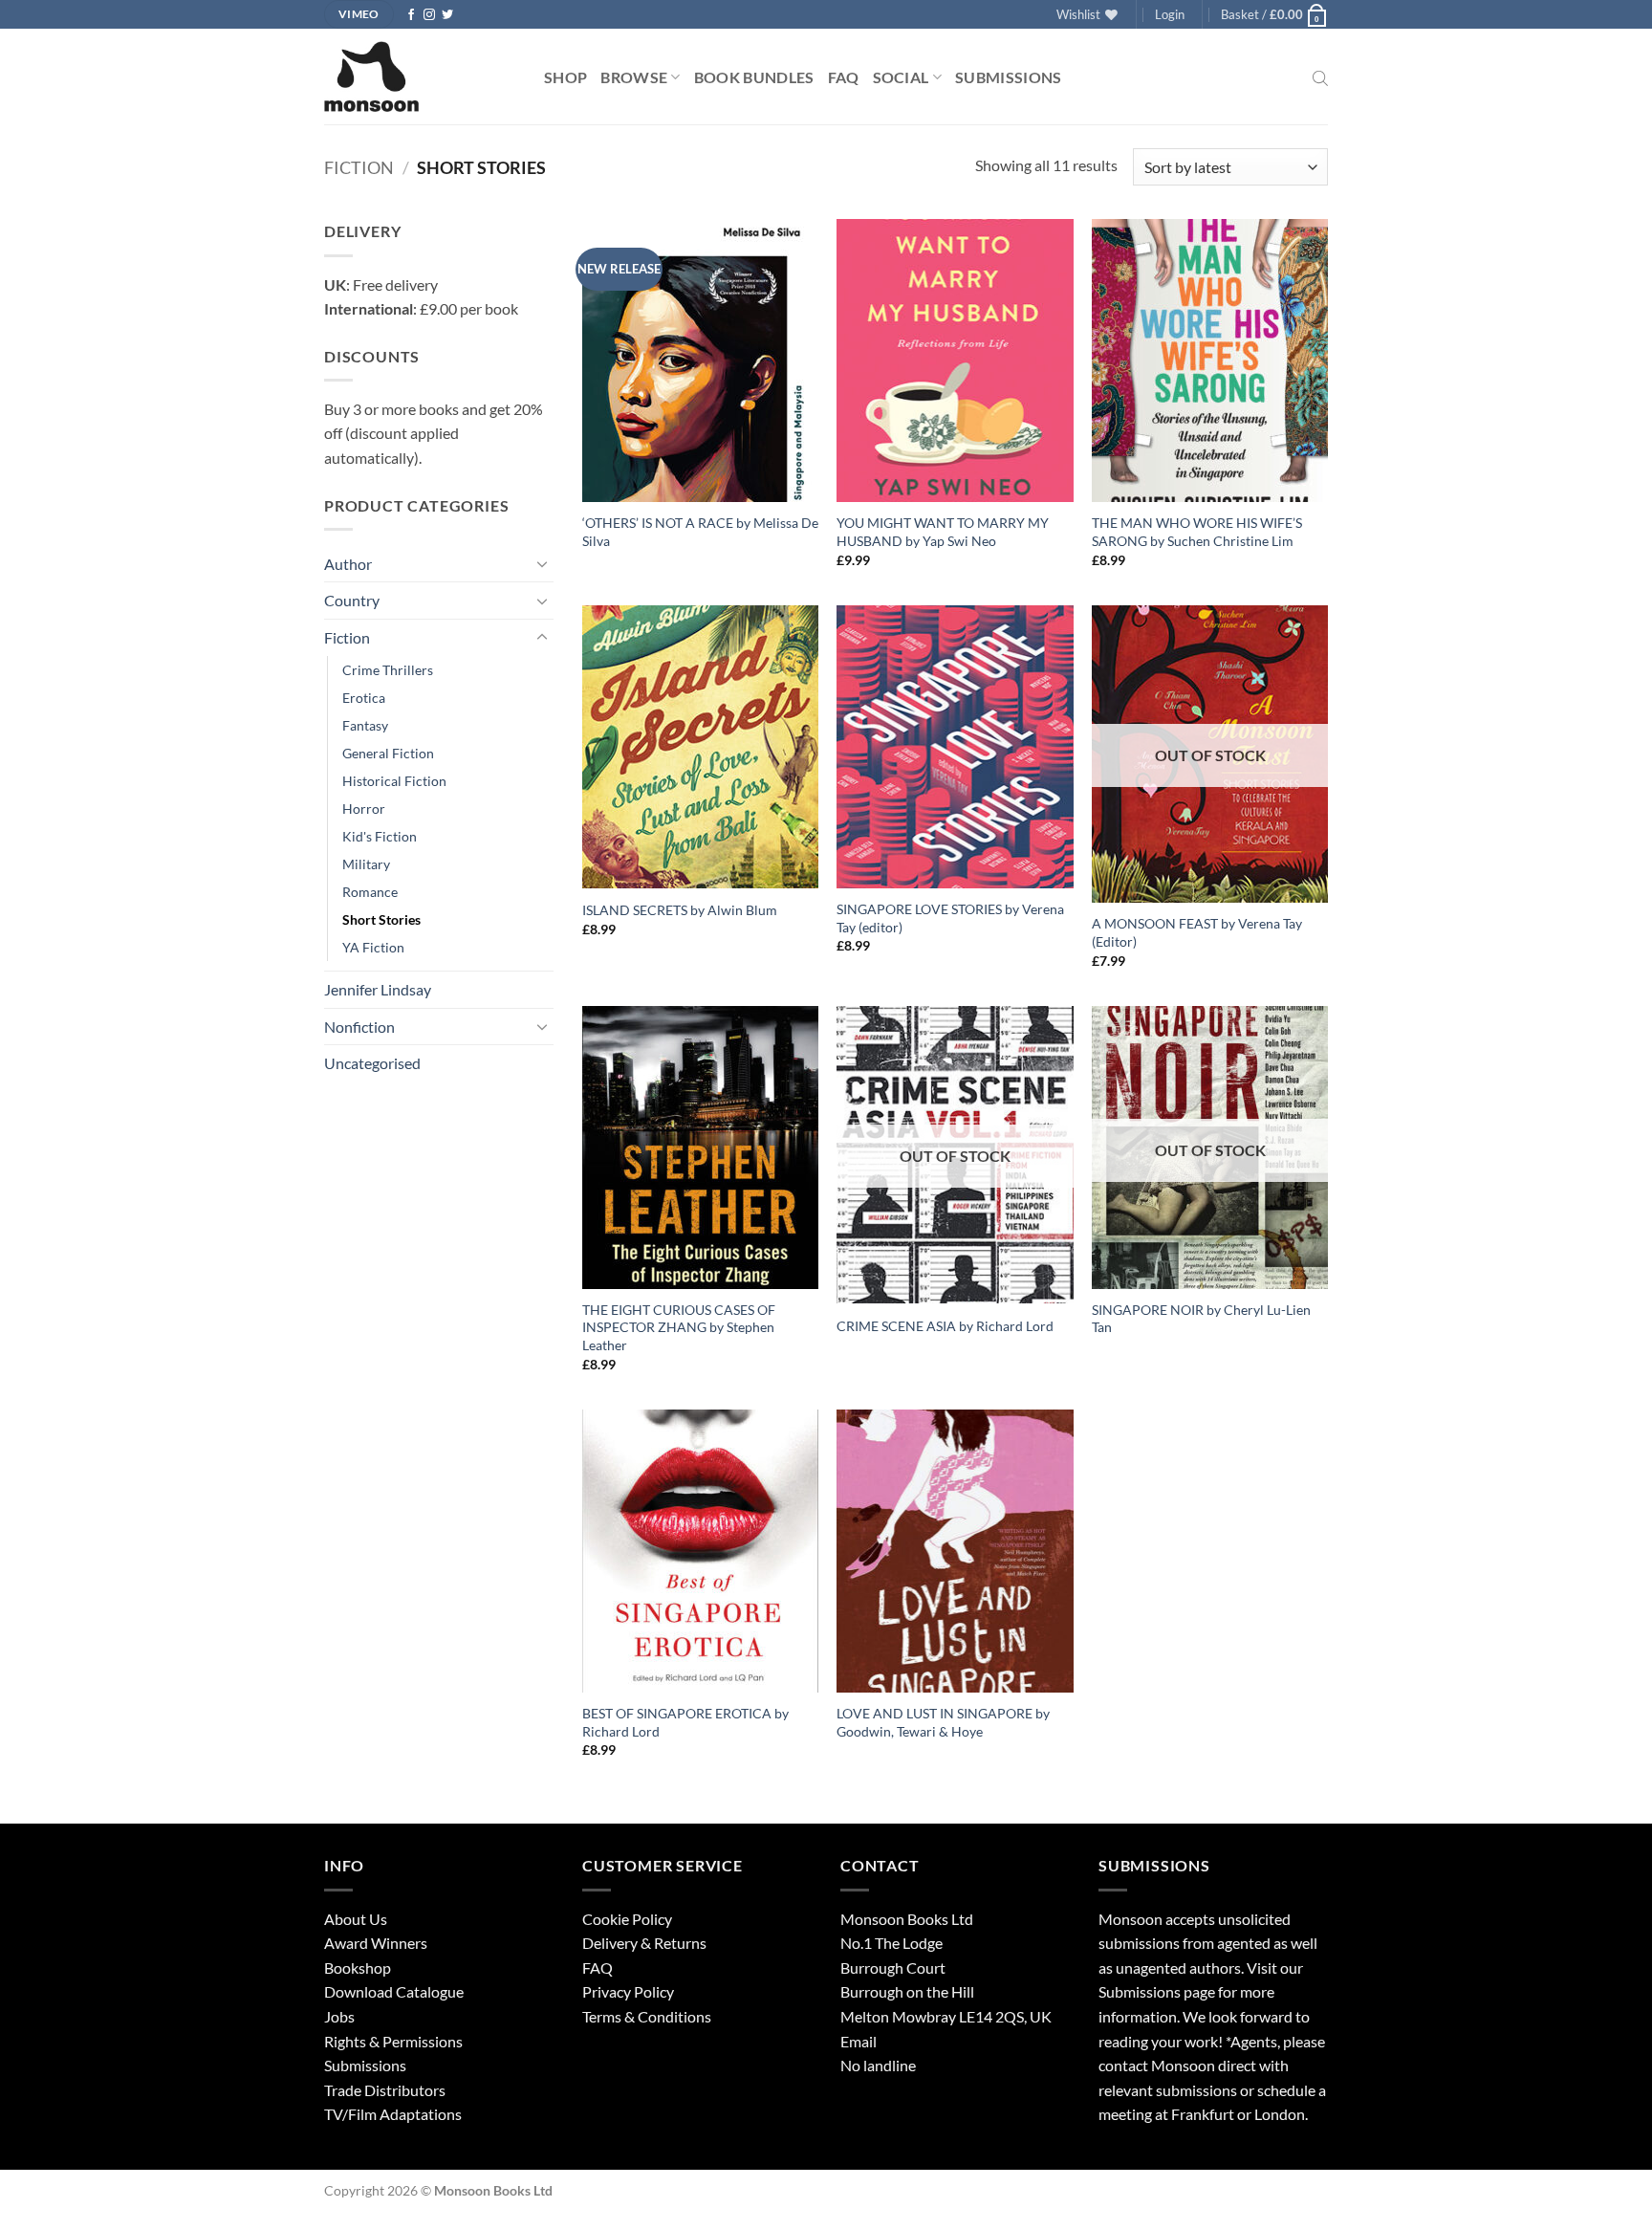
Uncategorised (372, 1063)
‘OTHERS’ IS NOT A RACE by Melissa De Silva (700, 532)
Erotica (364, 698)
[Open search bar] (1320, 77)
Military (366, 864)
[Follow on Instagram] (429, 15)
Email (859, 2041)
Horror (364, 809)
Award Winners (376, 1943)
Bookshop (358, 1968)
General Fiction (388, 753)
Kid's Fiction (380, 836)
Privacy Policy (628, 1991)
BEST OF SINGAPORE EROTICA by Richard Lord (685, 1722)
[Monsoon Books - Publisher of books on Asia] (420, 77)
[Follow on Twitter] (447, 15)
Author (348, 564)
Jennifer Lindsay (378, 989)
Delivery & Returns (644, 1943)
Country (352, 600)
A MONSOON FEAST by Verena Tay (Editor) (1197, 932)
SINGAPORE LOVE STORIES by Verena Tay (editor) (950, 918)
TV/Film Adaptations (393, 2114)
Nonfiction (359, 1027)
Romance (370, 892)
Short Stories (381, 919)
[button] (1170, 14)
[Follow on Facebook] (411, 15)
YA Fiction (373, 947)
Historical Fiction (394, 781)
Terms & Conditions (647, 2016)
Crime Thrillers (388, 670)
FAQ (844, 77)
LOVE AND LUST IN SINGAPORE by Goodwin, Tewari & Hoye (943, 1722)
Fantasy (365, 725)
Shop (565, 77)
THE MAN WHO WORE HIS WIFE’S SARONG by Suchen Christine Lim (1197, 532)
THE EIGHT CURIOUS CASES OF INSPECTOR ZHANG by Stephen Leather (679, 1327)
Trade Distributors (385, 2090)
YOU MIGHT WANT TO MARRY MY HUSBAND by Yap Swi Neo (943, 532)
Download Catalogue (394, 1991)
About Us (356, 1919)
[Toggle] (542, 563)
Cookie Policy (627, 1919)
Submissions (1009, 77)
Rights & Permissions (393, 2041)
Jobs (339, 2016)
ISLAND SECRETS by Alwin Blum (680, 910)
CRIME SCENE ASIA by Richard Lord (945, 1326)
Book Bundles (754, 77)
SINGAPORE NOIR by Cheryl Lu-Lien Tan (1201, 1319)
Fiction (359, 167)
